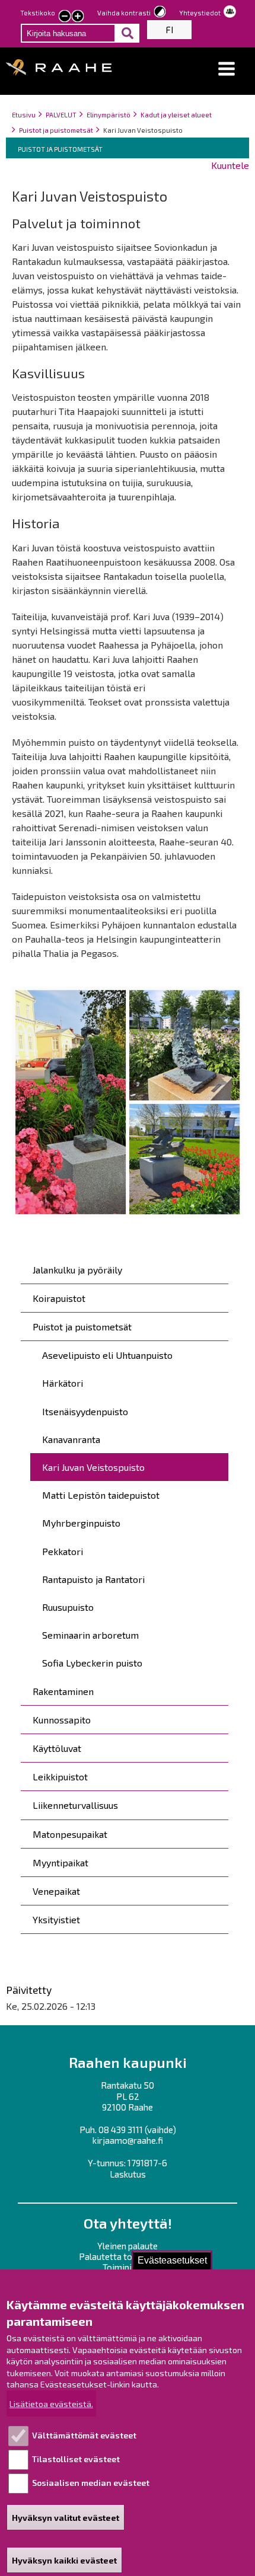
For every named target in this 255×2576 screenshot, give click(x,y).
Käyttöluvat (57, 1748)
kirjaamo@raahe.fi (128, 2140)
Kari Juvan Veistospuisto (93, 1467)
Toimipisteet (128, 2267)
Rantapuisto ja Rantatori (93, 1579)
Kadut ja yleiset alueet (176, 115)
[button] (227, 69)
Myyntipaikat (60, 1862)
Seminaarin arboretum (90, 1635)
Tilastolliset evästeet (76, 2459)
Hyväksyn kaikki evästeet (64, 2560)
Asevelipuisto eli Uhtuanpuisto (107, 1355)
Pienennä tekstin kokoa (65, 17)
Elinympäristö (109, 115)
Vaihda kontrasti (124, 13)
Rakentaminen (63, 1691)
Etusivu (24, 115)
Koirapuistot (59, 1298)
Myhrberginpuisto (81, 1523)
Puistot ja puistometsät (56, 130)
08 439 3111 (121, 2130)
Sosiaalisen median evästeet (91, 2483)
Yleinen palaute (128, 2246)
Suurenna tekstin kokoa (78, 17)
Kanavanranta (71, 1439)
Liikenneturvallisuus (75, 1805)
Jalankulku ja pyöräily (77, 1270)
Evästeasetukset (172, 2260)
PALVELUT (61, 115)
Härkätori (63, 1383)
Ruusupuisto (68, 1607)
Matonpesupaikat (70, 1834)
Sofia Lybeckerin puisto (92, 1663)
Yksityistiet (56, 1919)
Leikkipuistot (60, 1777)
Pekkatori (63, 1551)
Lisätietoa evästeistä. (51, 2404)
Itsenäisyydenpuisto (85, 1411)
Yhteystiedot (200, 13)
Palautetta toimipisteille (128, 2256)
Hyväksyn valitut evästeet (66, 2518)
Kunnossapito (62, 1720)
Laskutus (128, 2174)
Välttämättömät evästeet (84, 2435)
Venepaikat (56, 1891)
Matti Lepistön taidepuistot (101, 1495)
